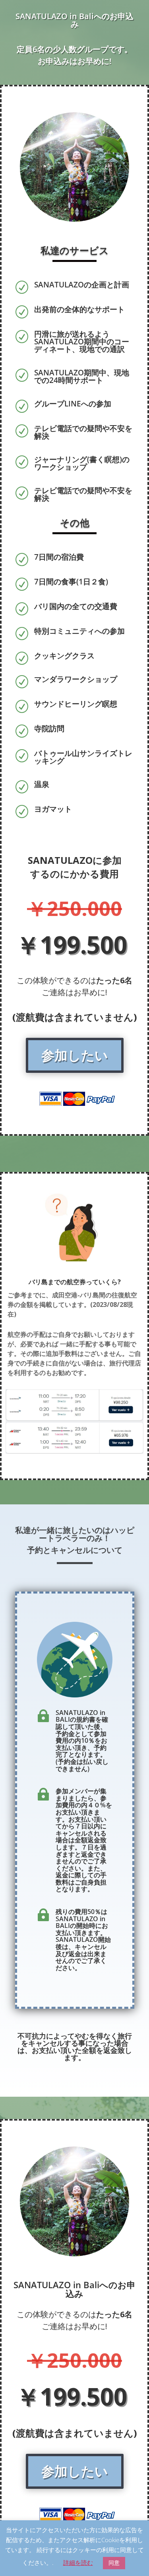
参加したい (75, 1055)
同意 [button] (114, 2563)
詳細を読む (78, 2562)
